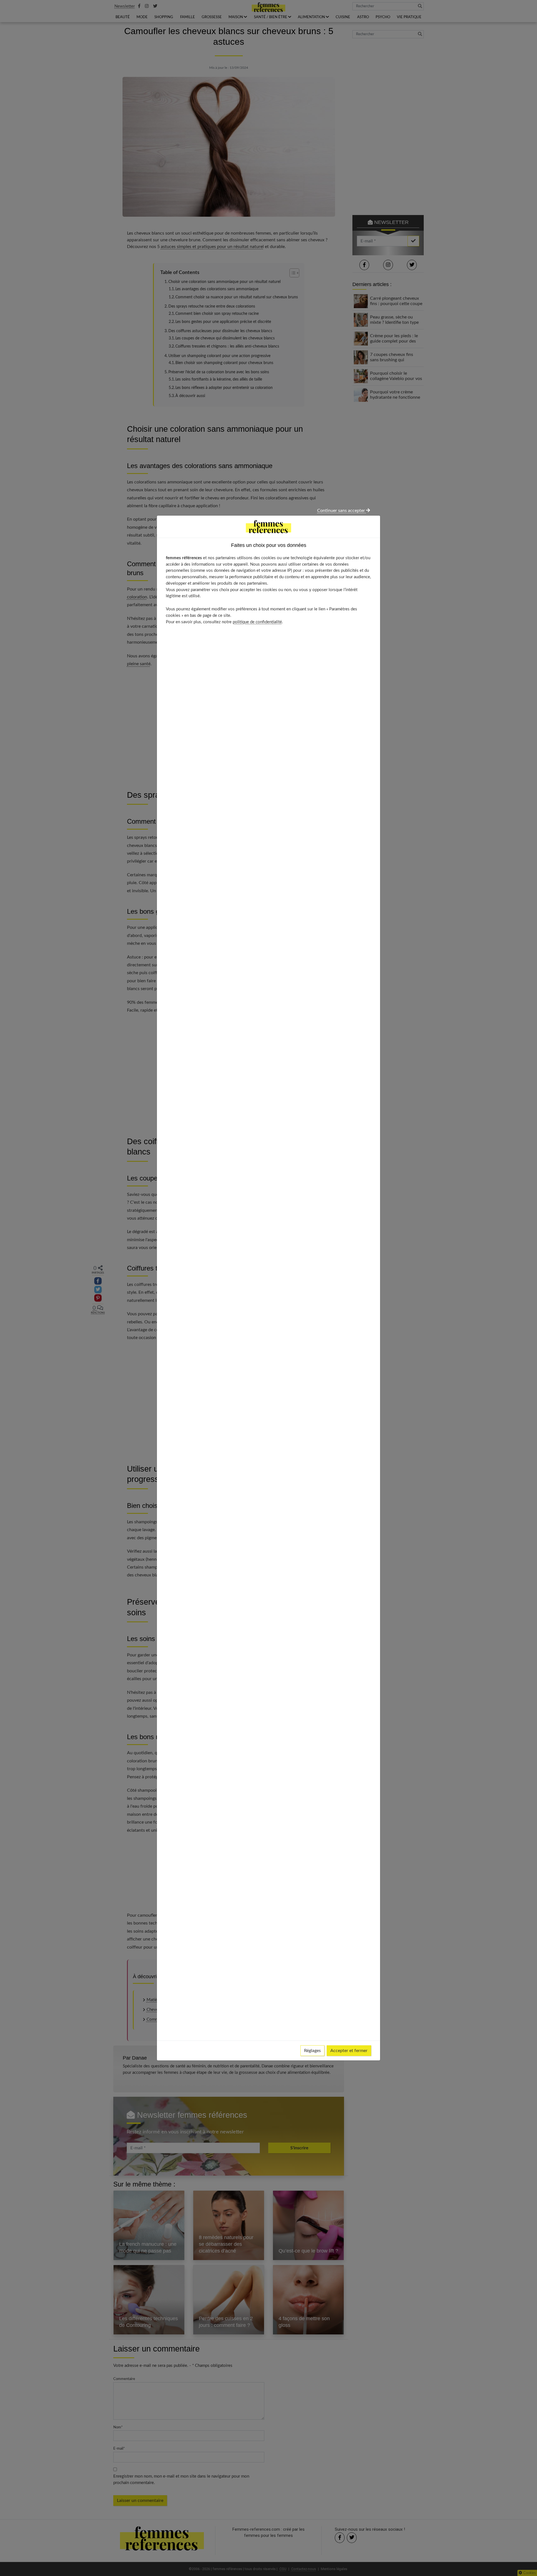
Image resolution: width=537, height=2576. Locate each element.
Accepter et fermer (349, 2051)
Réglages (312, 2051)
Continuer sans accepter (342, 511)
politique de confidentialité (257, 622)
